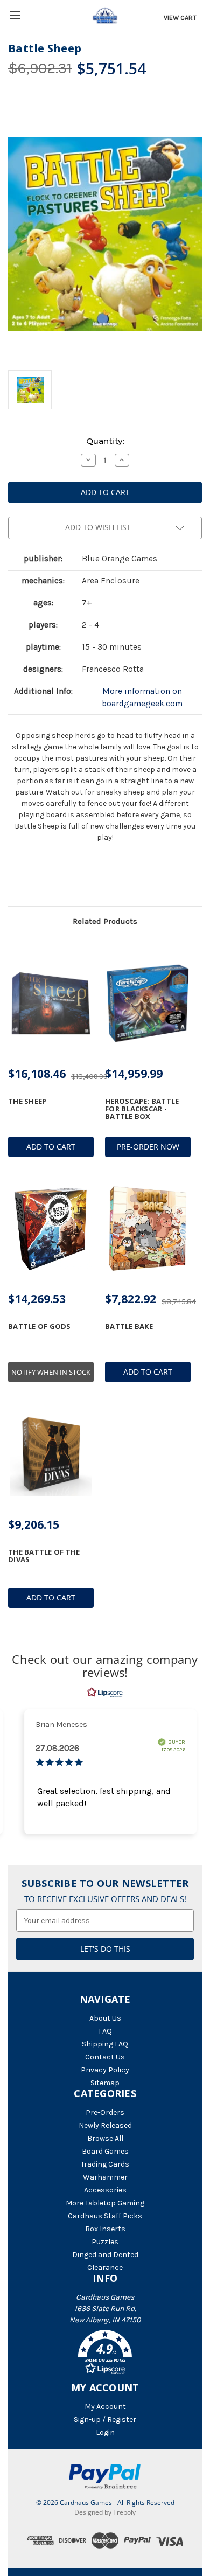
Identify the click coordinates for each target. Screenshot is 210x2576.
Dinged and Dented (105, 2255)
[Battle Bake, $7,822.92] (148, 1229)
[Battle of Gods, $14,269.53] (51, 1229)
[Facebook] (13, 878)
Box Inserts (105, 2229)
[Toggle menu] (15, 15)
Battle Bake (129, 1326)
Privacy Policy (105, 2070)
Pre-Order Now (148, 1147)
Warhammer (105, 2177)
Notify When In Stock (51, 1372)
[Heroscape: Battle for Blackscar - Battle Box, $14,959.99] (148, 1004)
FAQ (105, 2031)
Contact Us (105, 2057)
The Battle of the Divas (44, 1556)
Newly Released (105, 2125)
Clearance (105, 2268)
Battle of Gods (40, 1326)
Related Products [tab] (105, 921)
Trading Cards (105, 2164)
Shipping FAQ (105, 2044)
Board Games (105, 2151)
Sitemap (105, 2083)
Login (105, 2432)
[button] (105, 2354)
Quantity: (105, 441)
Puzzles (105, 2242)
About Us (105, 2018)
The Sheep (27, 1101)
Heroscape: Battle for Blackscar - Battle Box (142, 1109)
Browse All (105, 2138)
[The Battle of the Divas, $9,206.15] (51, 1454)
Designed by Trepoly (105, 2512)
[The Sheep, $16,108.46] (51, 1004)
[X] (32, 878)
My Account (105, 2407)
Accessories (105, 2190)
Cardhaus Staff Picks (105, 2216)
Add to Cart (51, 1147)
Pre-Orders (105, 2112)
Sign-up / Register (105, 2420)
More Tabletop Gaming (105, 2203)
